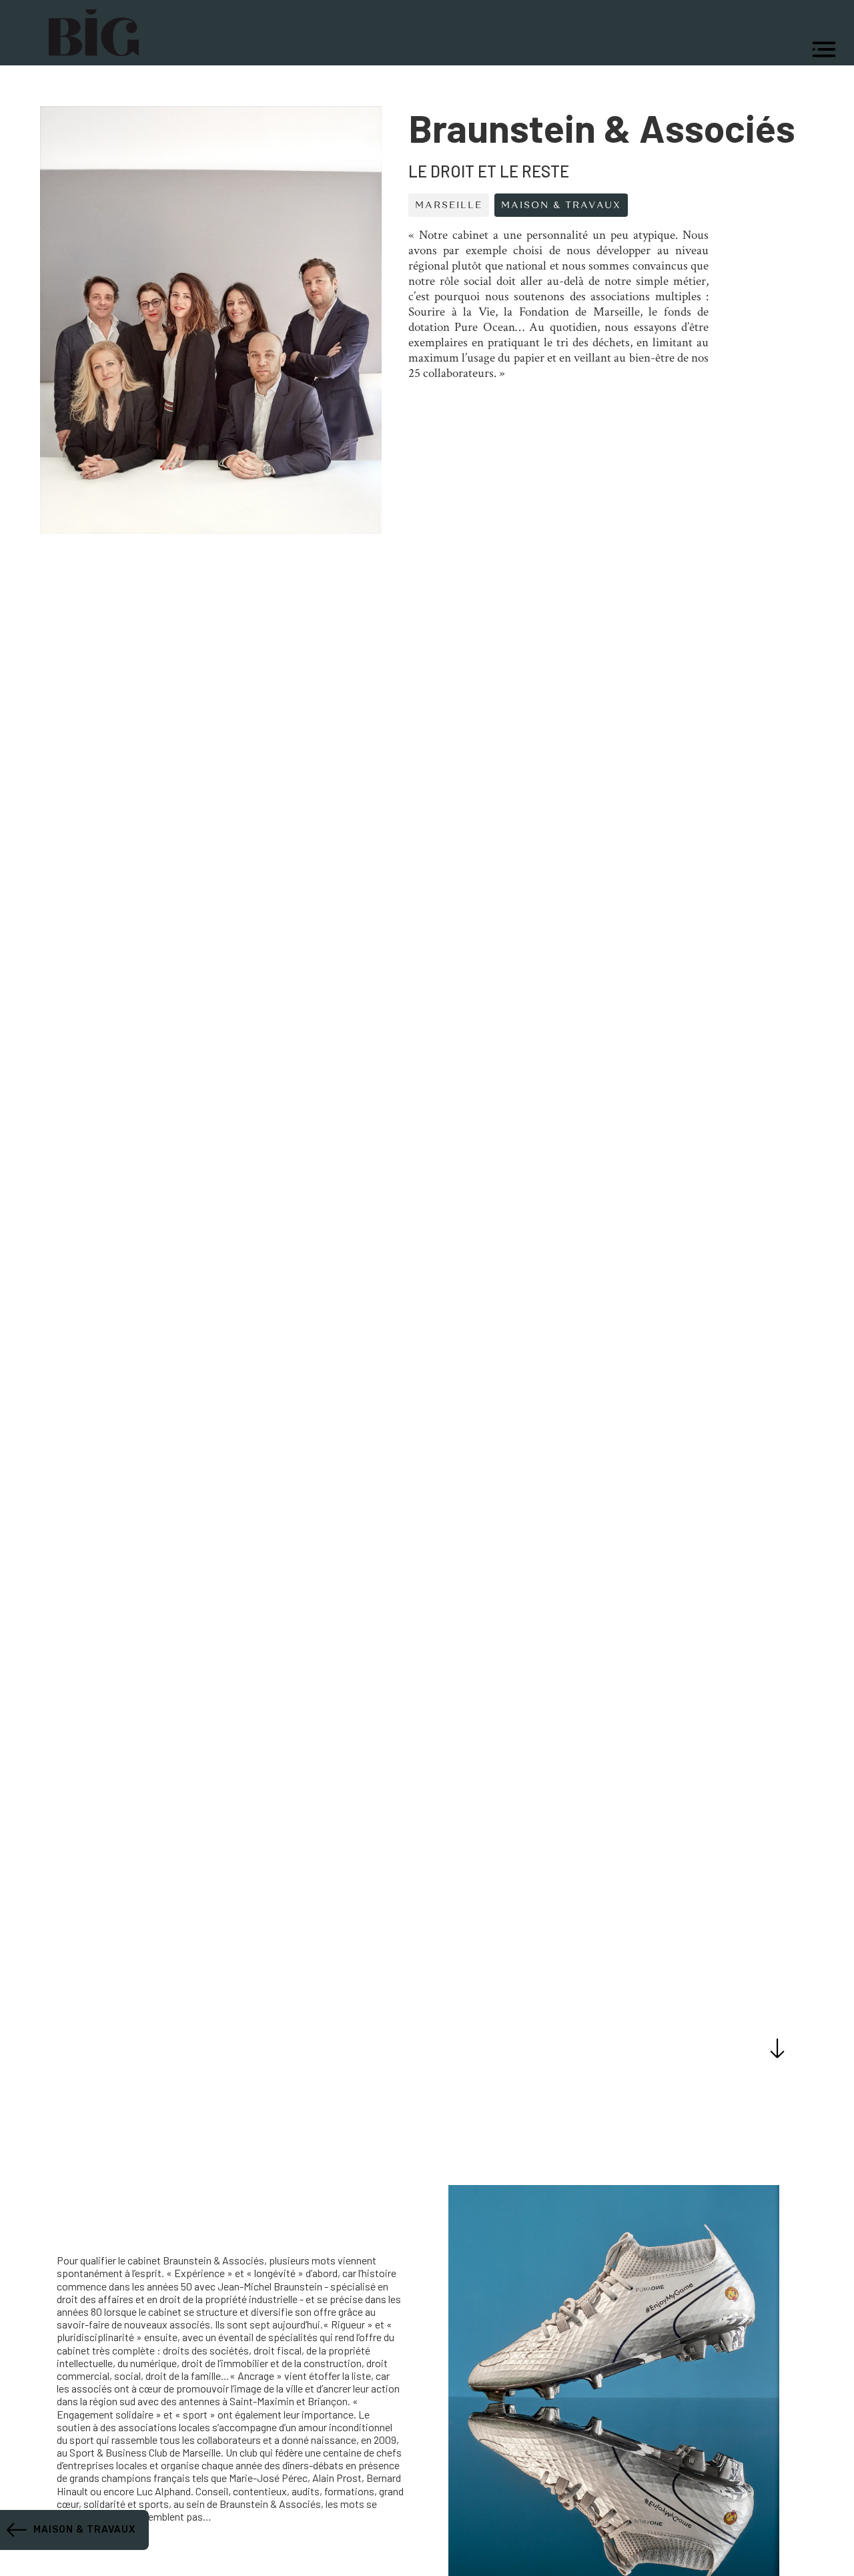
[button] (824, 49)
